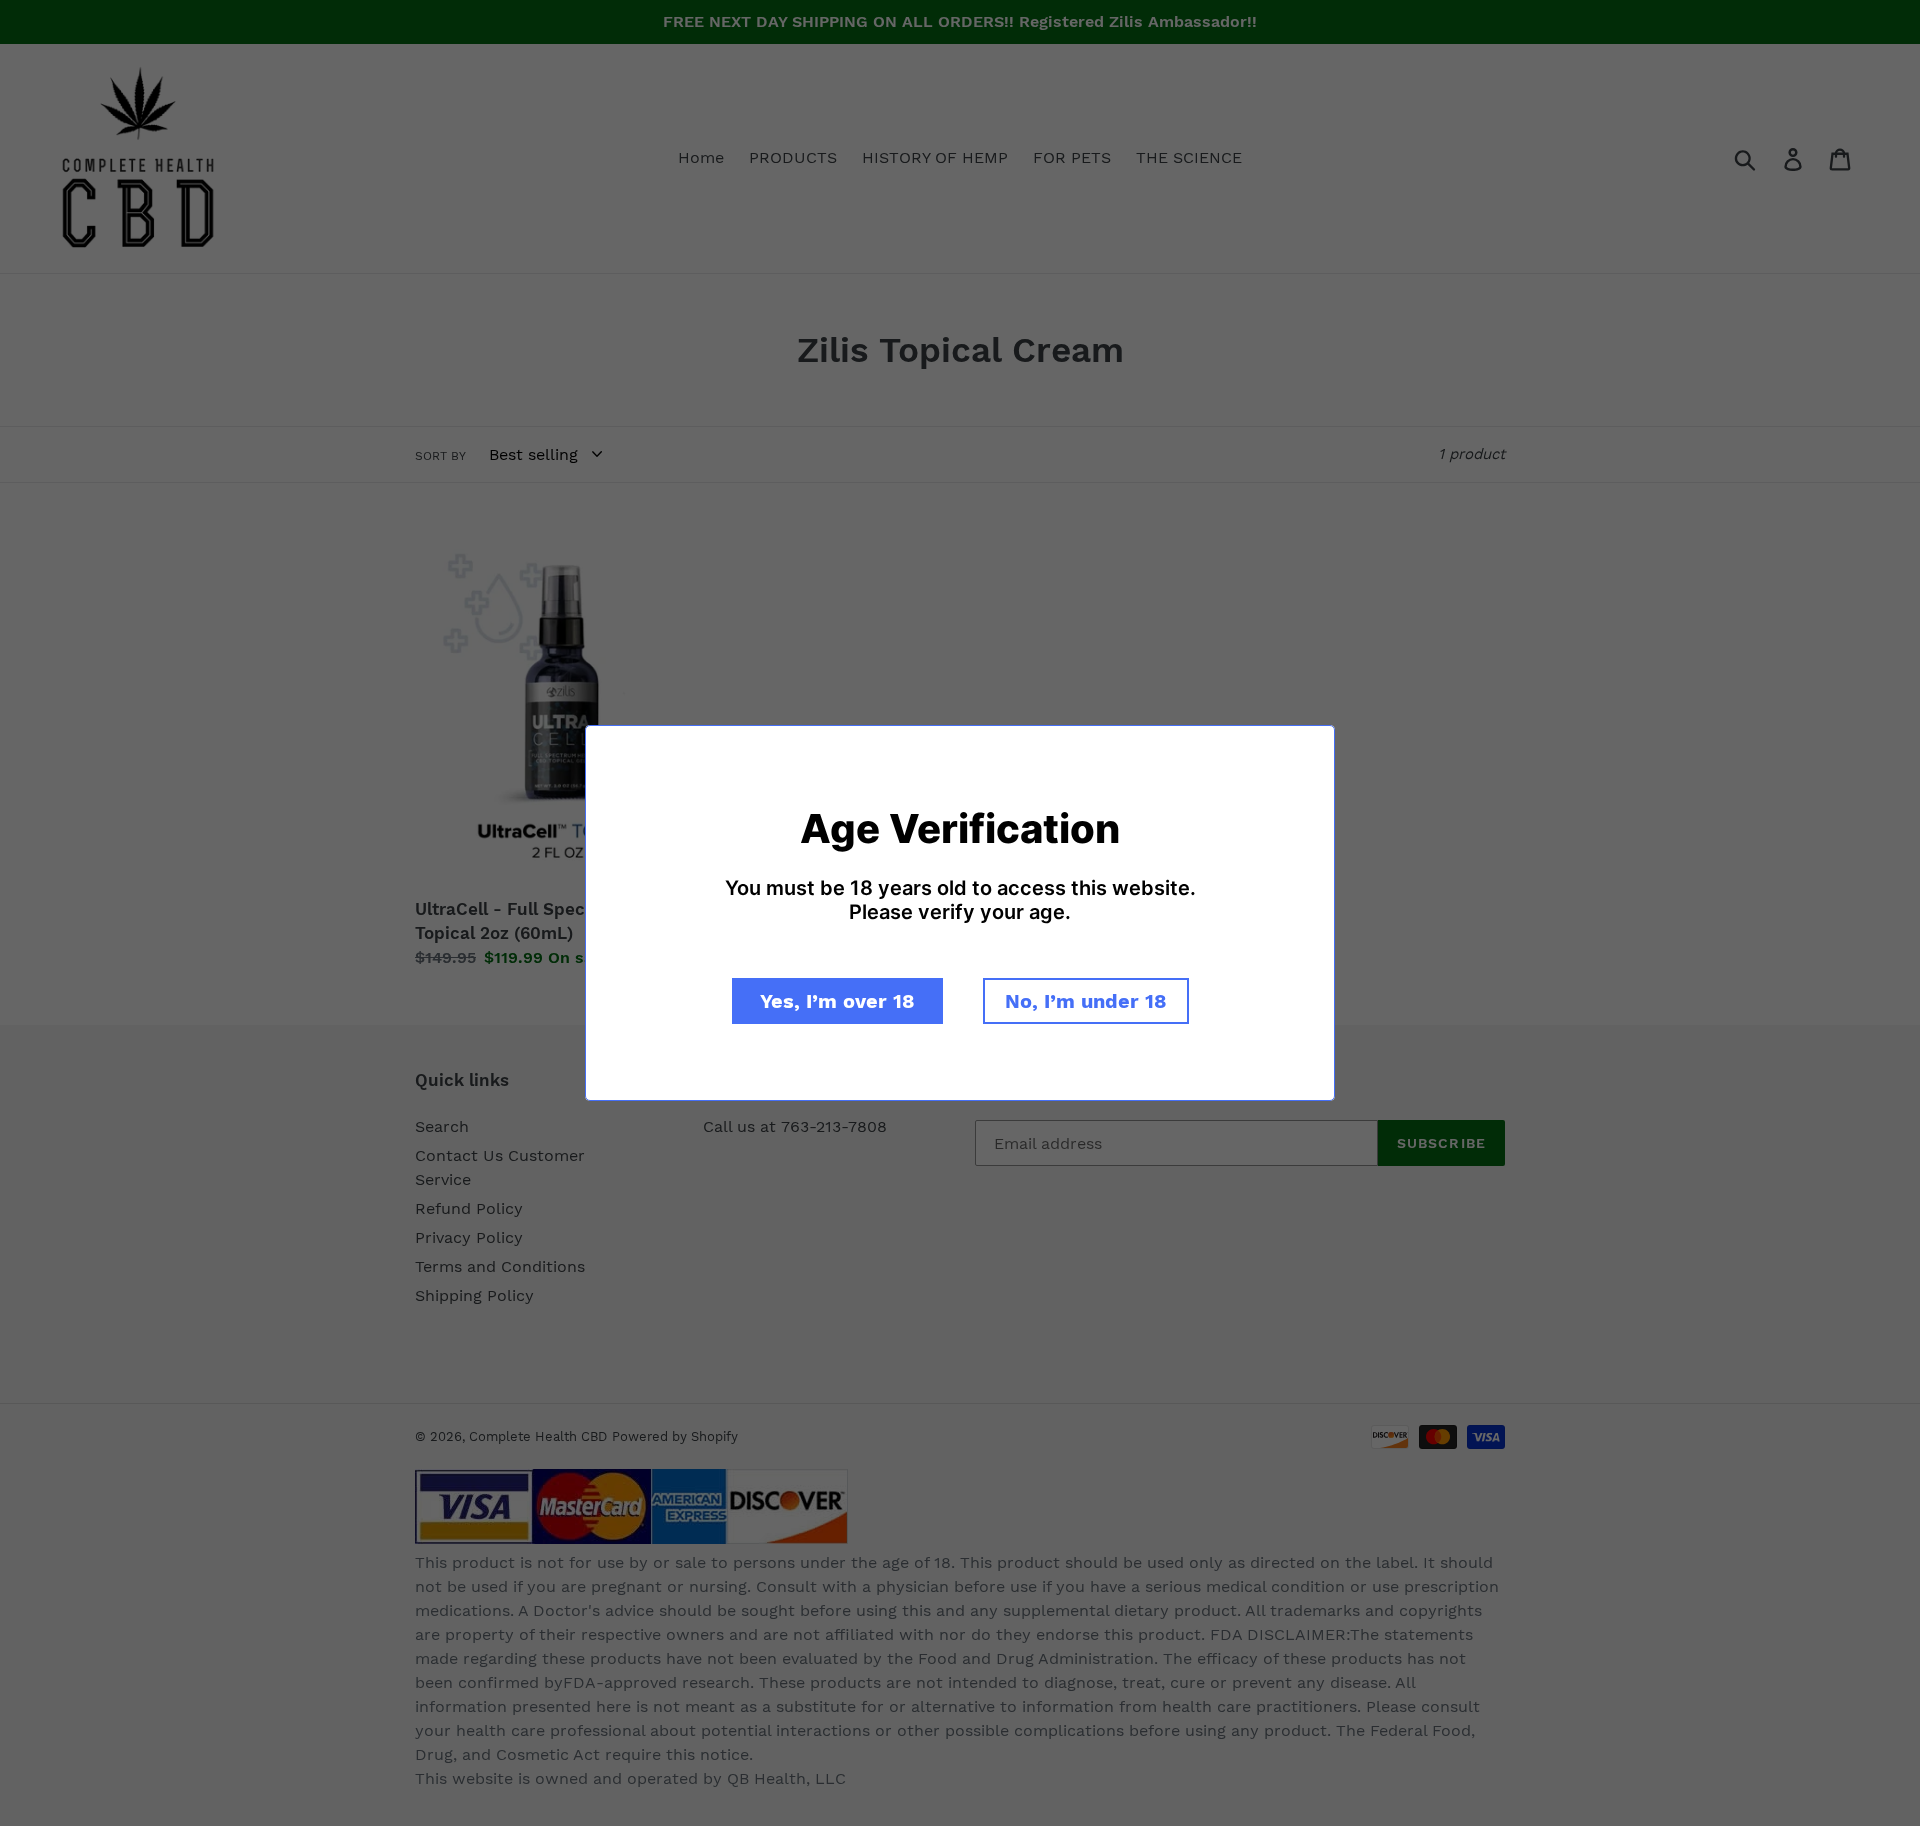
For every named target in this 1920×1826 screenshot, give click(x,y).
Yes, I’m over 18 (837, 1001)
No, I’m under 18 (1086, 1001)
